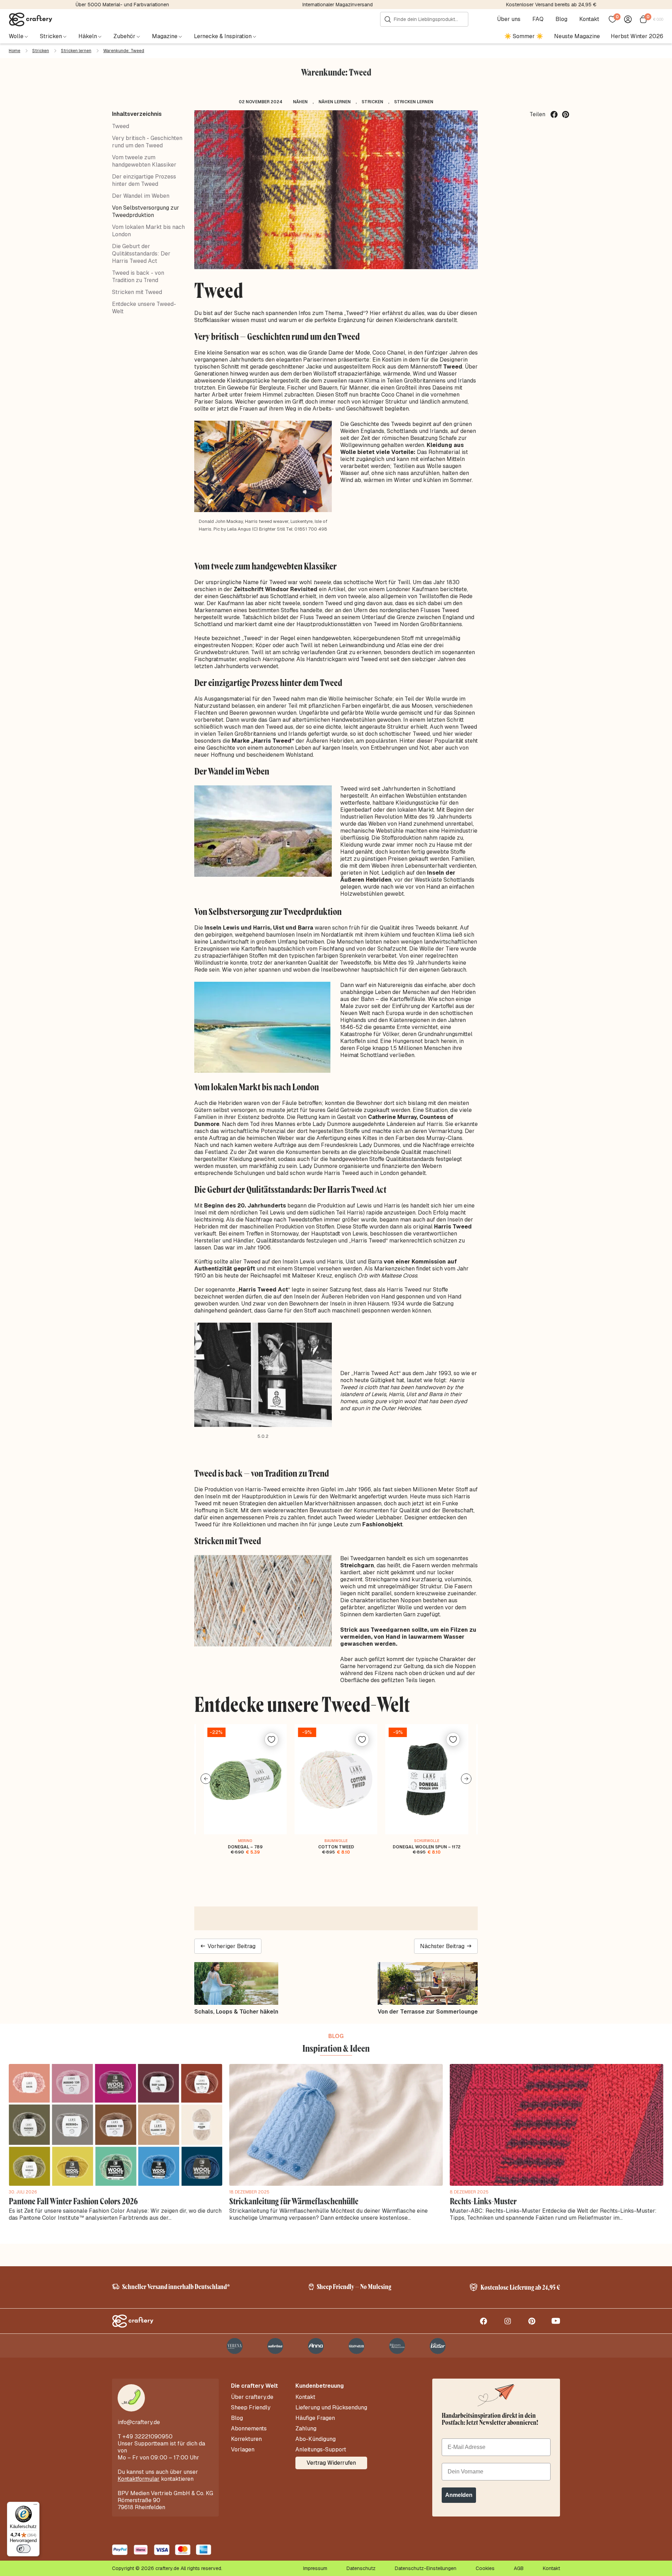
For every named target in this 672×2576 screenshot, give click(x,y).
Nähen (300, 102)
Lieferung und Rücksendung (331, 2408)
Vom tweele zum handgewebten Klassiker (144, 161)
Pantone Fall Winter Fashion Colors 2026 (73, 2201)
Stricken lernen (76, 51)
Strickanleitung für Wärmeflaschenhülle (294, 2201)
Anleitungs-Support (321, 2450)
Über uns (509, 19)
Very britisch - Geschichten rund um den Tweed (147, 142)
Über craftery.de (252, 2397)
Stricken (41, 51)
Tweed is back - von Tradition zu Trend (138, 276)
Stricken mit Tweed (137, 292)
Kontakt (589, 19)
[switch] (23, 2549)
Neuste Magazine (577, 36)
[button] (206, 1779)
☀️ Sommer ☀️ (524, 36)
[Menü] (35, 2506)
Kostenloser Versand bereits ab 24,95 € (551, 5)
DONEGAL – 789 (245, 1847)
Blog (561, 19)
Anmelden (459, 2495)
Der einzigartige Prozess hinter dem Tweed (144, 180)
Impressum (315, 2568)
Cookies (485, 2568)
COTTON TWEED (336, 1847)
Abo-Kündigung (316, 2439)
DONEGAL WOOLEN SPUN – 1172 (427, 1847)
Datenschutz (361, 2568)
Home (15, 51)
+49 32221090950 (148, 2437)
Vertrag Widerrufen (331, 2463)
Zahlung (306, 2429)
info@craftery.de (139, 2422)
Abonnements (249, 2429)
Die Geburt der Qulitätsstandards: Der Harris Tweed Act (141, 254)
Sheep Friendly (251, 2408)
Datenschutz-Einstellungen (426, 2568)
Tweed (121, 126)
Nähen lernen (335, 102)
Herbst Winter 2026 (637, 36)
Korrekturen (246, 2439)
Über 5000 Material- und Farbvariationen (122, 5)
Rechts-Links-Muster (483, 2201)
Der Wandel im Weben (141, 196)
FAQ (538, 19)
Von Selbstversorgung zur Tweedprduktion (146, 211)
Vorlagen (243, 2450)
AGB (519, 2568)
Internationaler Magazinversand (338, 5)
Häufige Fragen (315, 2418)
